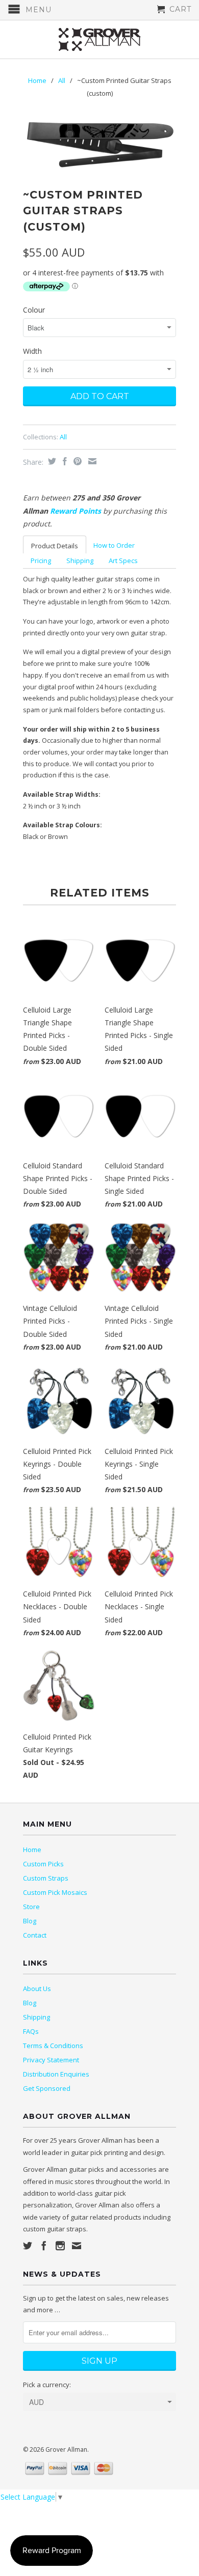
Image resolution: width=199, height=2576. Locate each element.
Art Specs (123, 561)
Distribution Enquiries (56, 2074)
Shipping (80, 561)
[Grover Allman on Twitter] (28, 2246)
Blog (30, 1921)
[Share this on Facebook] (64, 461)
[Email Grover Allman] (77, 2246)
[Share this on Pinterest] (76, 461)
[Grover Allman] (99, 39)
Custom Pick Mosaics (55, 1892)
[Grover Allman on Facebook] (44, 2246)
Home (32, 1850)
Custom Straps (46, 1878)
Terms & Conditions (53, 2046)
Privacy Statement (51, 2060)
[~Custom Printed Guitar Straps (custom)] (99, 145)
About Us (37, 1989)
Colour (34, 310)
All (62, 80)
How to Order (114, 545)
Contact (35, 1935)
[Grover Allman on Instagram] (60, 2246)
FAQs (31, 2031)
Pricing (41, 561)
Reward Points (76, 511)
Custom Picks (43, 1864)
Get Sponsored (47, 2088)
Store (31, 1907)
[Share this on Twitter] (51, 461)
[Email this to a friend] (91, 461)
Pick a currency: (47, 2385)
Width (32, 351)
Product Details (55, 546)
